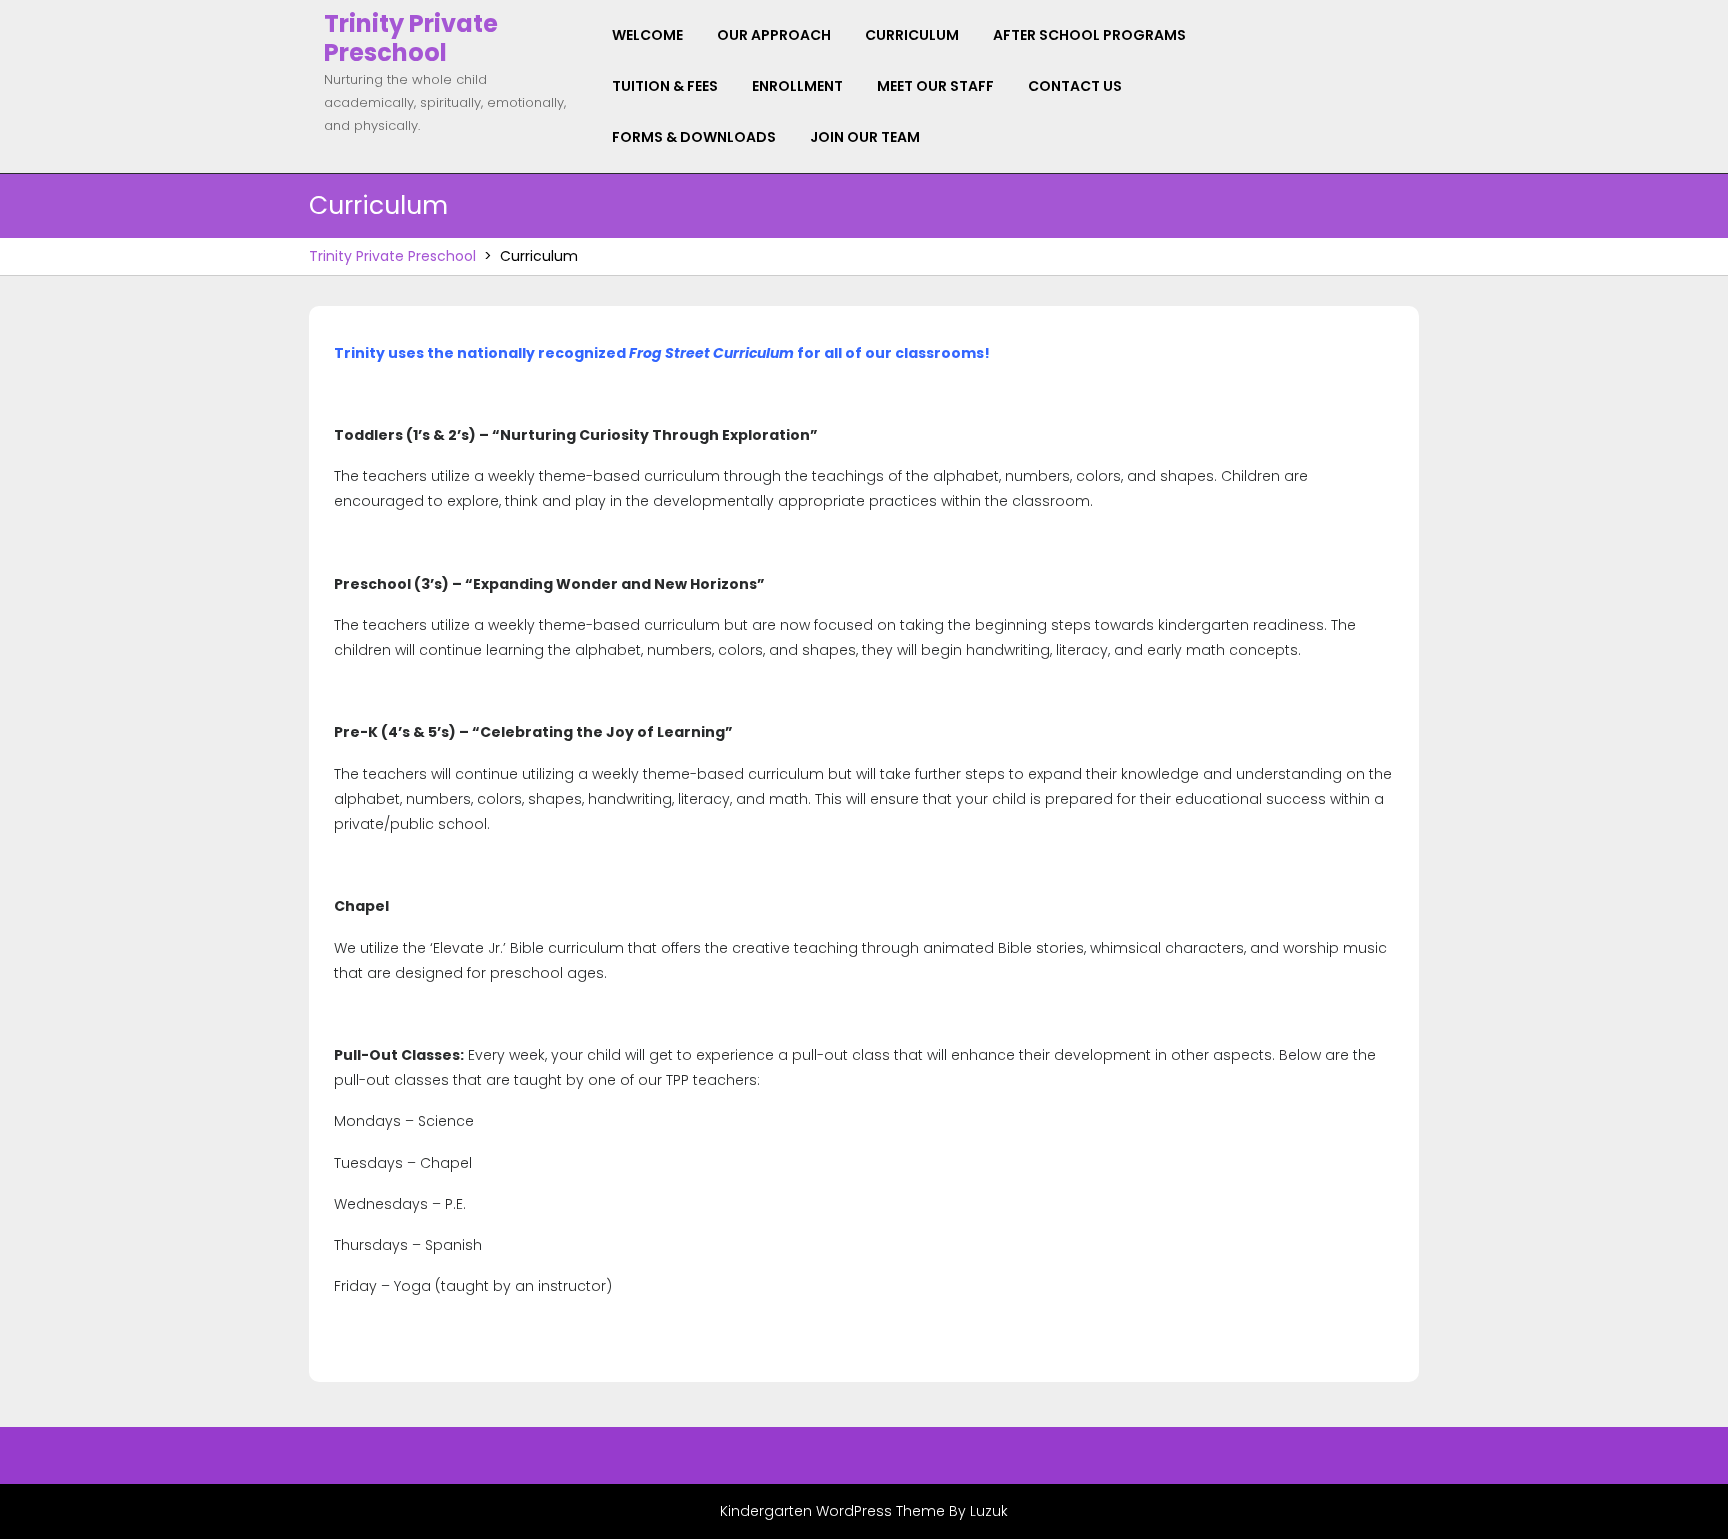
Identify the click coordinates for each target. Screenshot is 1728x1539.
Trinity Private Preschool (411, 38)
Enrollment (797, 86)
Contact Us (1075, 86)
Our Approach (774, 35)
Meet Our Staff (935, 86)
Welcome (647, 35)
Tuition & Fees (665, 86)
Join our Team (865, 137)
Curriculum (912, 35)
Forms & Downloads (694, 137)
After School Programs (1089, 35)
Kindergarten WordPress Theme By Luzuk (864, 1511)
